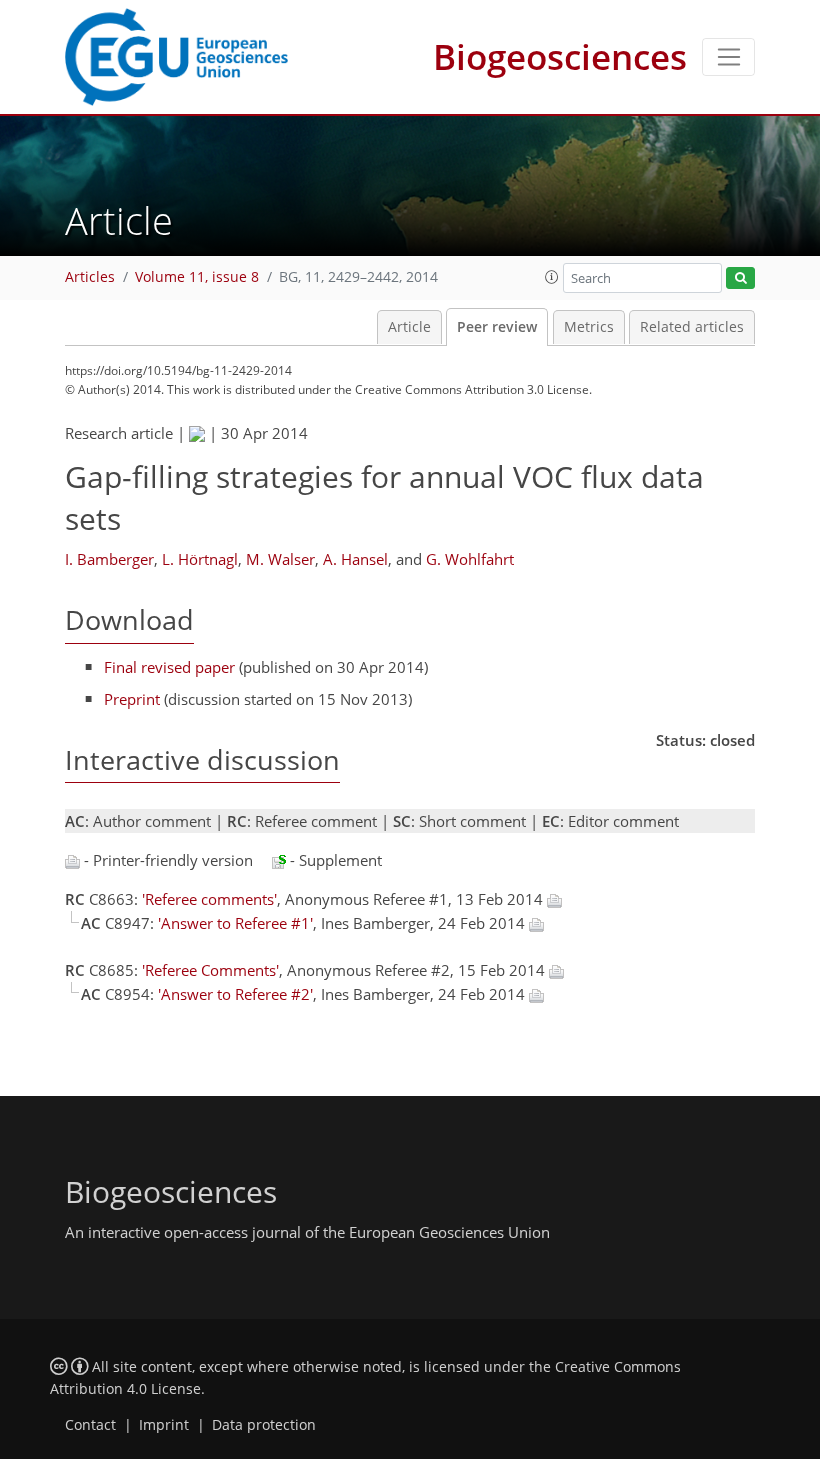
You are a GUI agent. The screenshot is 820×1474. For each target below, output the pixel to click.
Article (409, 327)
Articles (90, 277)
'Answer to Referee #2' (235, 994)
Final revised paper (169, 667)
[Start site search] (740, 278)
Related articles (692, 327)
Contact (90, 1425)
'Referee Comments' (210, 970)
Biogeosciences (560, 56)
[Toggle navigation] (728, 57)
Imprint (164, 1425)
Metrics (589, 327)
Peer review (497, 327)
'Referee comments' (209, 899)
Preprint (132, 699)
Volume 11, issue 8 (197, 277)
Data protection (264, 1425)
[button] (552, 277)
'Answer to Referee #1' (235, 923)
